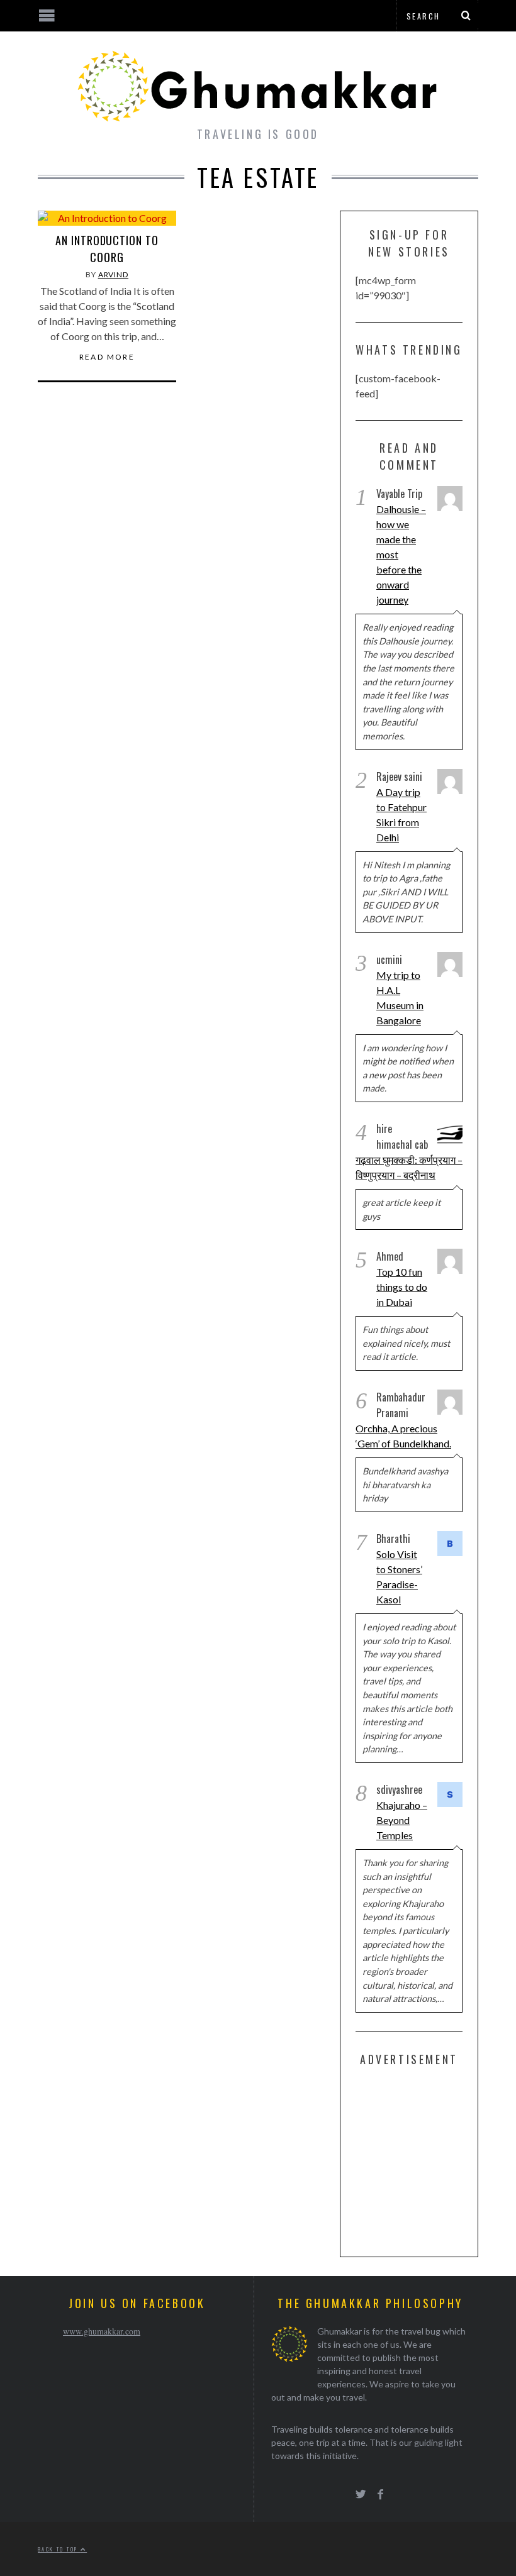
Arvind (113, 274)
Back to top (59, 2549)
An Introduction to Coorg (107, 249)
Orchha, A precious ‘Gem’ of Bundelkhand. (403, 1436)
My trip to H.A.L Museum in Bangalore (400, 998)
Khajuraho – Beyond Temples (402, 1820)
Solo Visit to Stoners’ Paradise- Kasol (399, 1577)
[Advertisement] (436, 2159)
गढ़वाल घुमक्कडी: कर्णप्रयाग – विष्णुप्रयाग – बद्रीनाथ (409, 1167)
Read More (107, 357)
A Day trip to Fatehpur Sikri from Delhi (401, 815)
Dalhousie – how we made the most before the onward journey (401, 554)
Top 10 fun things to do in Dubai (402, 1287)
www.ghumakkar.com (102, 2331)
